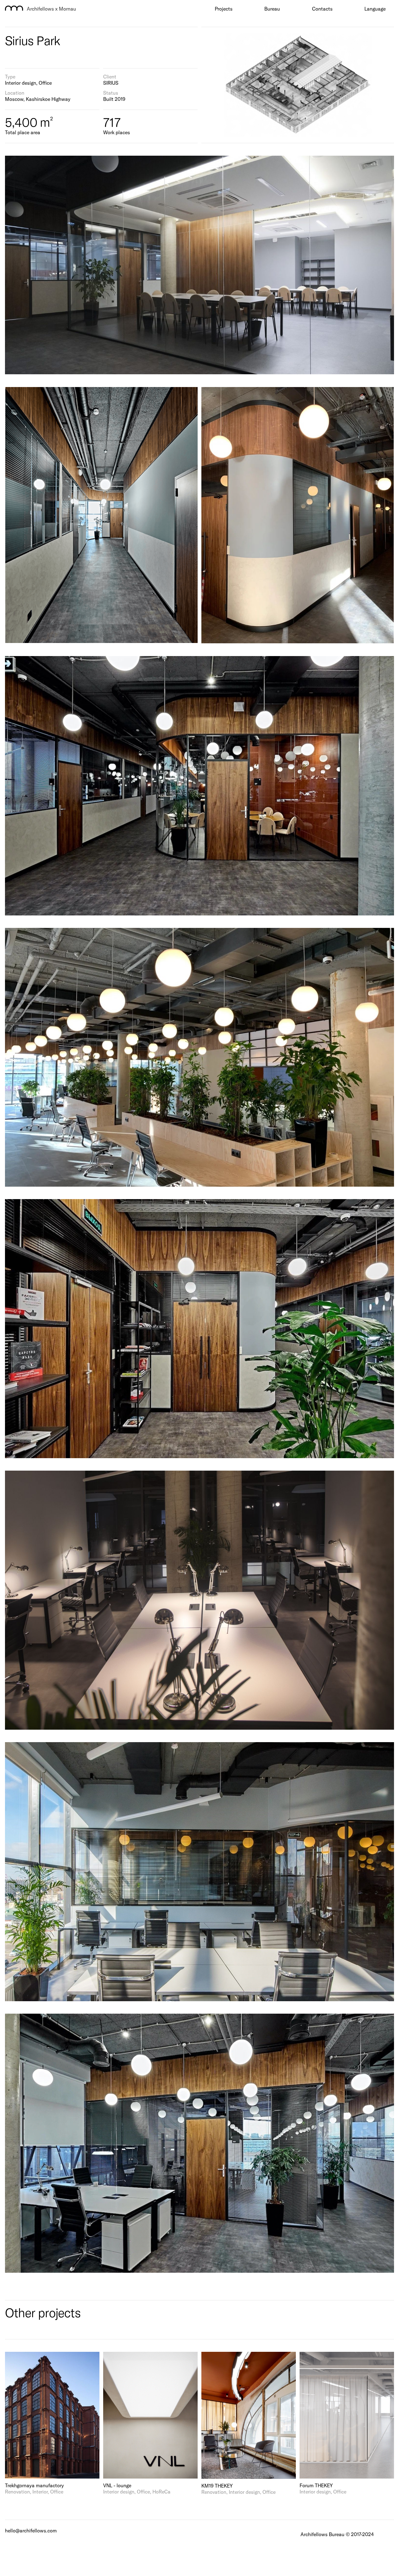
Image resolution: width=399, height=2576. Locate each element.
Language (375, 9)
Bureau (272, 9)
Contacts (322, 9)
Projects (224, 9)
